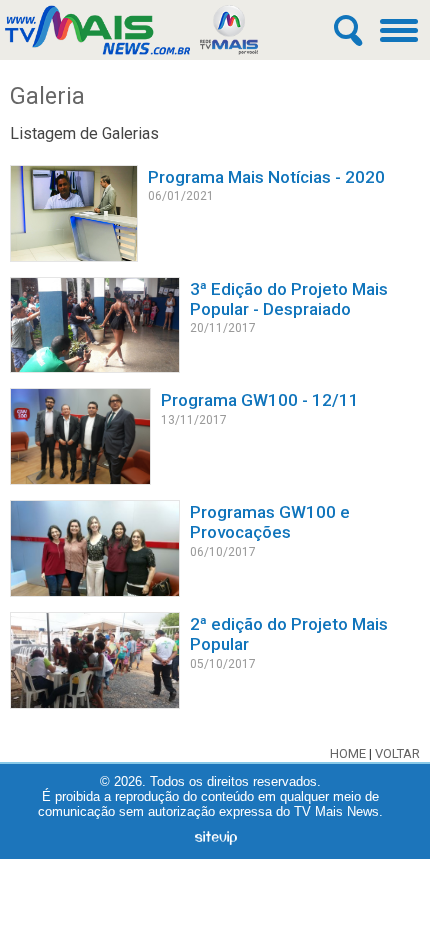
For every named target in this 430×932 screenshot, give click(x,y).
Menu (400, 30)
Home (348, 753)
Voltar (397, 753)
